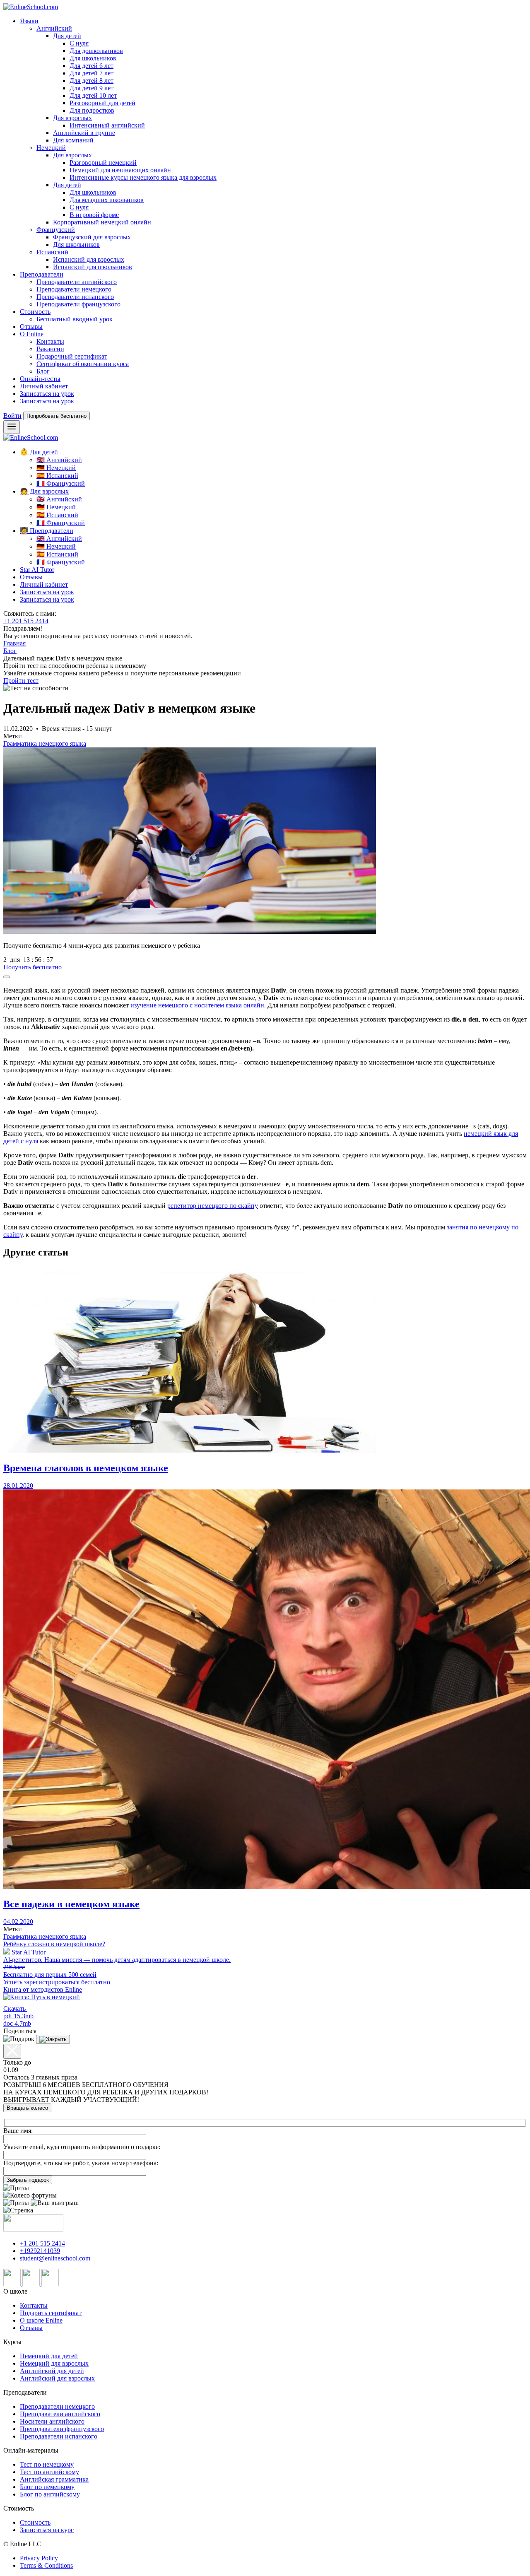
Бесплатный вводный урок (75, 319)
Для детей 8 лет (92, 81)
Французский (56, 230)
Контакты (50, 341)
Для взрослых (72, 118)
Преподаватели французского (78, 304)
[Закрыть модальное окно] (12, 2051)
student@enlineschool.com (55, 2258)
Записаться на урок (47, 394)
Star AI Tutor (37, 570)
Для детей (67, 36)
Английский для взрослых (57, 2378)
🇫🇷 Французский (61, 483)
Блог (43, 371)
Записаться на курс (47, 2530)
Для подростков (92, 110)
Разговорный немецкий (103, 163)
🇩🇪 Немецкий (56, 468)
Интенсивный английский (107, 125)
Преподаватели (42, 274)
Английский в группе (84, 133)
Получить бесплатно (33, 967)
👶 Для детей (39, 452)
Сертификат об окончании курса (83, 364)
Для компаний (73, 140)
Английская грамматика (54, 2479)
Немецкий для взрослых (54, 2363)
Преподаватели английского (77, 282)
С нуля (79, 43)
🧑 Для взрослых (44, 491)
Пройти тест (21, 681)
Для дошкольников (96, 51)
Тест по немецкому (47, 2464)
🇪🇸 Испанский (57, 476)
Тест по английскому (49, 2472)
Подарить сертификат (51, 2313)
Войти (12, 416)
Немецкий (51, 148)
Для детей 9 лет (92, 88)
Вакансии (50, 349)
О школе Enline (41, 2320)
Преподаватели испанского (75, 297)
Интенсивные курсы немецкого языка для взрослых (143, 177)
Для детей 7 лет (92, 73)
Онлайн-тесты (40, 379)
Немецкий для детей (49, 2356)
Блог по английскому (50, 2494)
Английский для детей (52, 2371)
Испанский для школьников (93, 267)
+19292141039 (40, 2251)
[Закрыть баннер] (7, 977)
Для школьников (93, 58)
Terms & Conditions (46, 2565)
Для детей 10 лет (93, 95)
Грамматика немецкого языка (45, 743)
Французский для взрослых (92, 237)
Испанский (52, 252)
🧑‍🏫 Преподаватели (47, 531)
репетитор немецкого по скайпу (213, 1206)
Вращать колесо (27, 2108)
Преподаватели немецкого (74, 289)
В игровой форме (94, 215)
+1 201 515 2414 (26, 621)
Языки (29, 21)
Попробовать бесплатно (57, 416)
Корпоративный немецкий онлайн (102, 222)
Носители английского (52, 2421)
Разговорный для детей (102, 103)
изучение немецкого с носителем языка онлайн (197, 1005)
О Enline (32, 334)
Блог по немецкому (47, 2487)
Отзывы (31, 327)
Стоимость (35, 312)
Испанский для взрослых (89, 259)
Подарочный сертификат (72, 356)
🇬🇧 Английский (59, 460)
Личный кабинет (44, 386)
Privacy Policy (39, 2558)
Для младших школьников (107, 200)
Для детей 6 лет (92, 66)
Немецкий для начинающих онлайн (120, 170)
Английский (54, 28)
